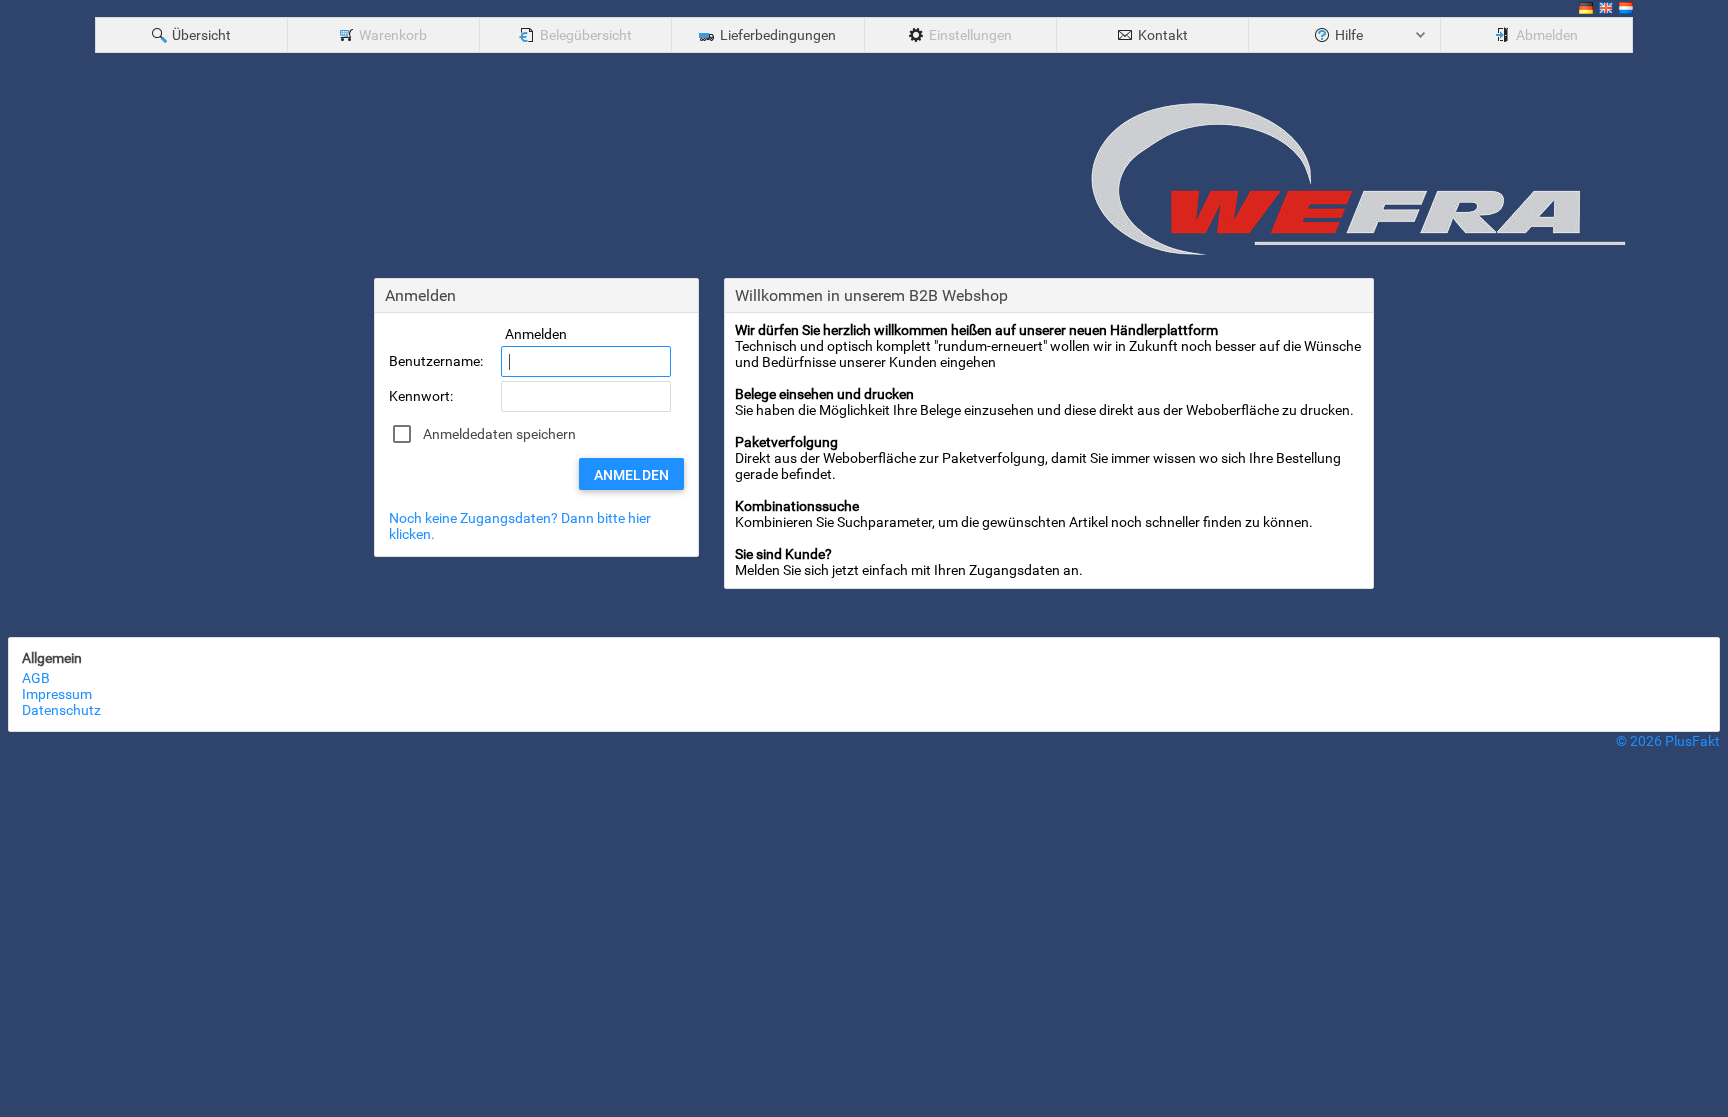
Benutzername (434, 361)
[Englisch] (1606, 11)
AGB (36, 678)
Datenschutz (61, 710)
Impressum (57, 694)
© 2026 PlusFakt (1668, 741)
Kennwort (419, 396)
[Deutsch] (1586, 11)
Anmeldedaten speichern (499, 434)
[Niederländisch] (1626, 11)
